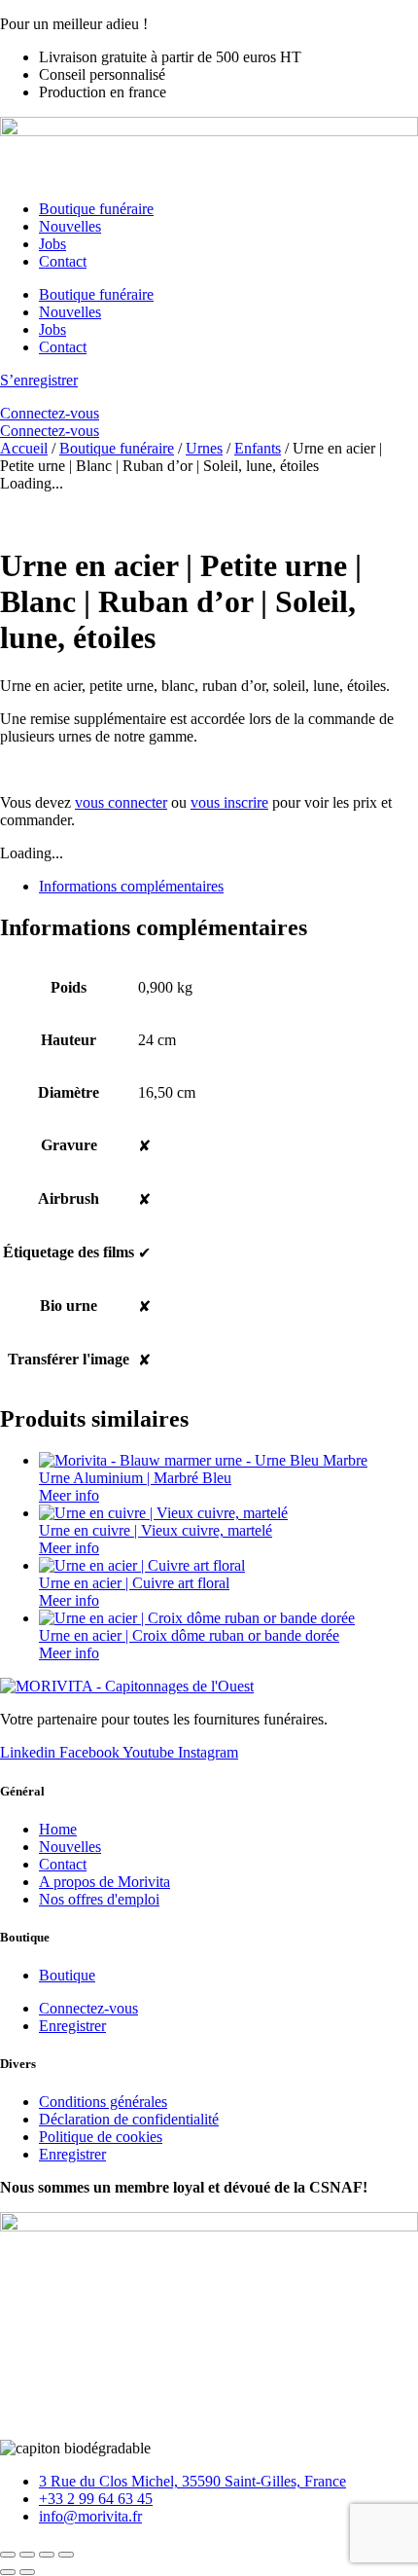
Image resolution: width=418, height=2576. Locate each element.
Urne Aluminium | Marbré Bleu (135, 1478)
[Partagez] (47, 2555)
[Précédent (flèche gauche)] (8, 2572)
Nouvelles (70, 226)
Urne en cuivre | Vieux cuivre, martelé (156, 1530)
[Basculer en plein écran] (27, 2555)
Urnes (204, 448)
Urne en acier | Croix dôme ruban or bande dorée (189, 1635)
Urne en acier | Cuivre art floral (134, 1583)
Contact (63, 261)
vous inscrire (229, 802)
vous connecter (121, 802)
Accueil (24, 448)
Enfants (258, 448)
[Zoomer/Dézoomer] (8, 2555)
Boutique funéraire (96, 209)
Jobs (52, 244)
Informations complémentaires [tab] (131, 886)
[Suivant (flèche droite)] (27, 2572)
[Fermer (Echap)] (66, 2555)
